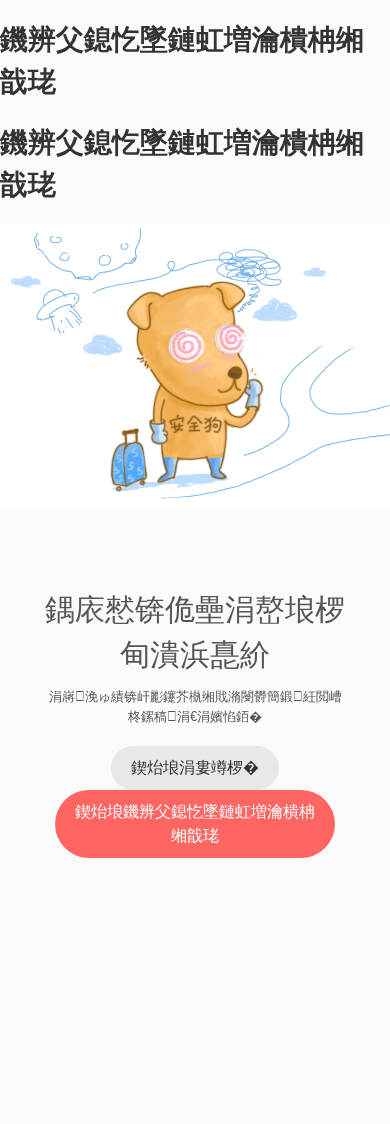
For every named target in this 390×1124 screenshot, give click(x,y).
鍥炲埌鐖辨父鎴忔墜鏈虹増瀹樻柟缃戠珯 (195, 823)
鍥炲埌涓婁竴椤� (195, 767)
